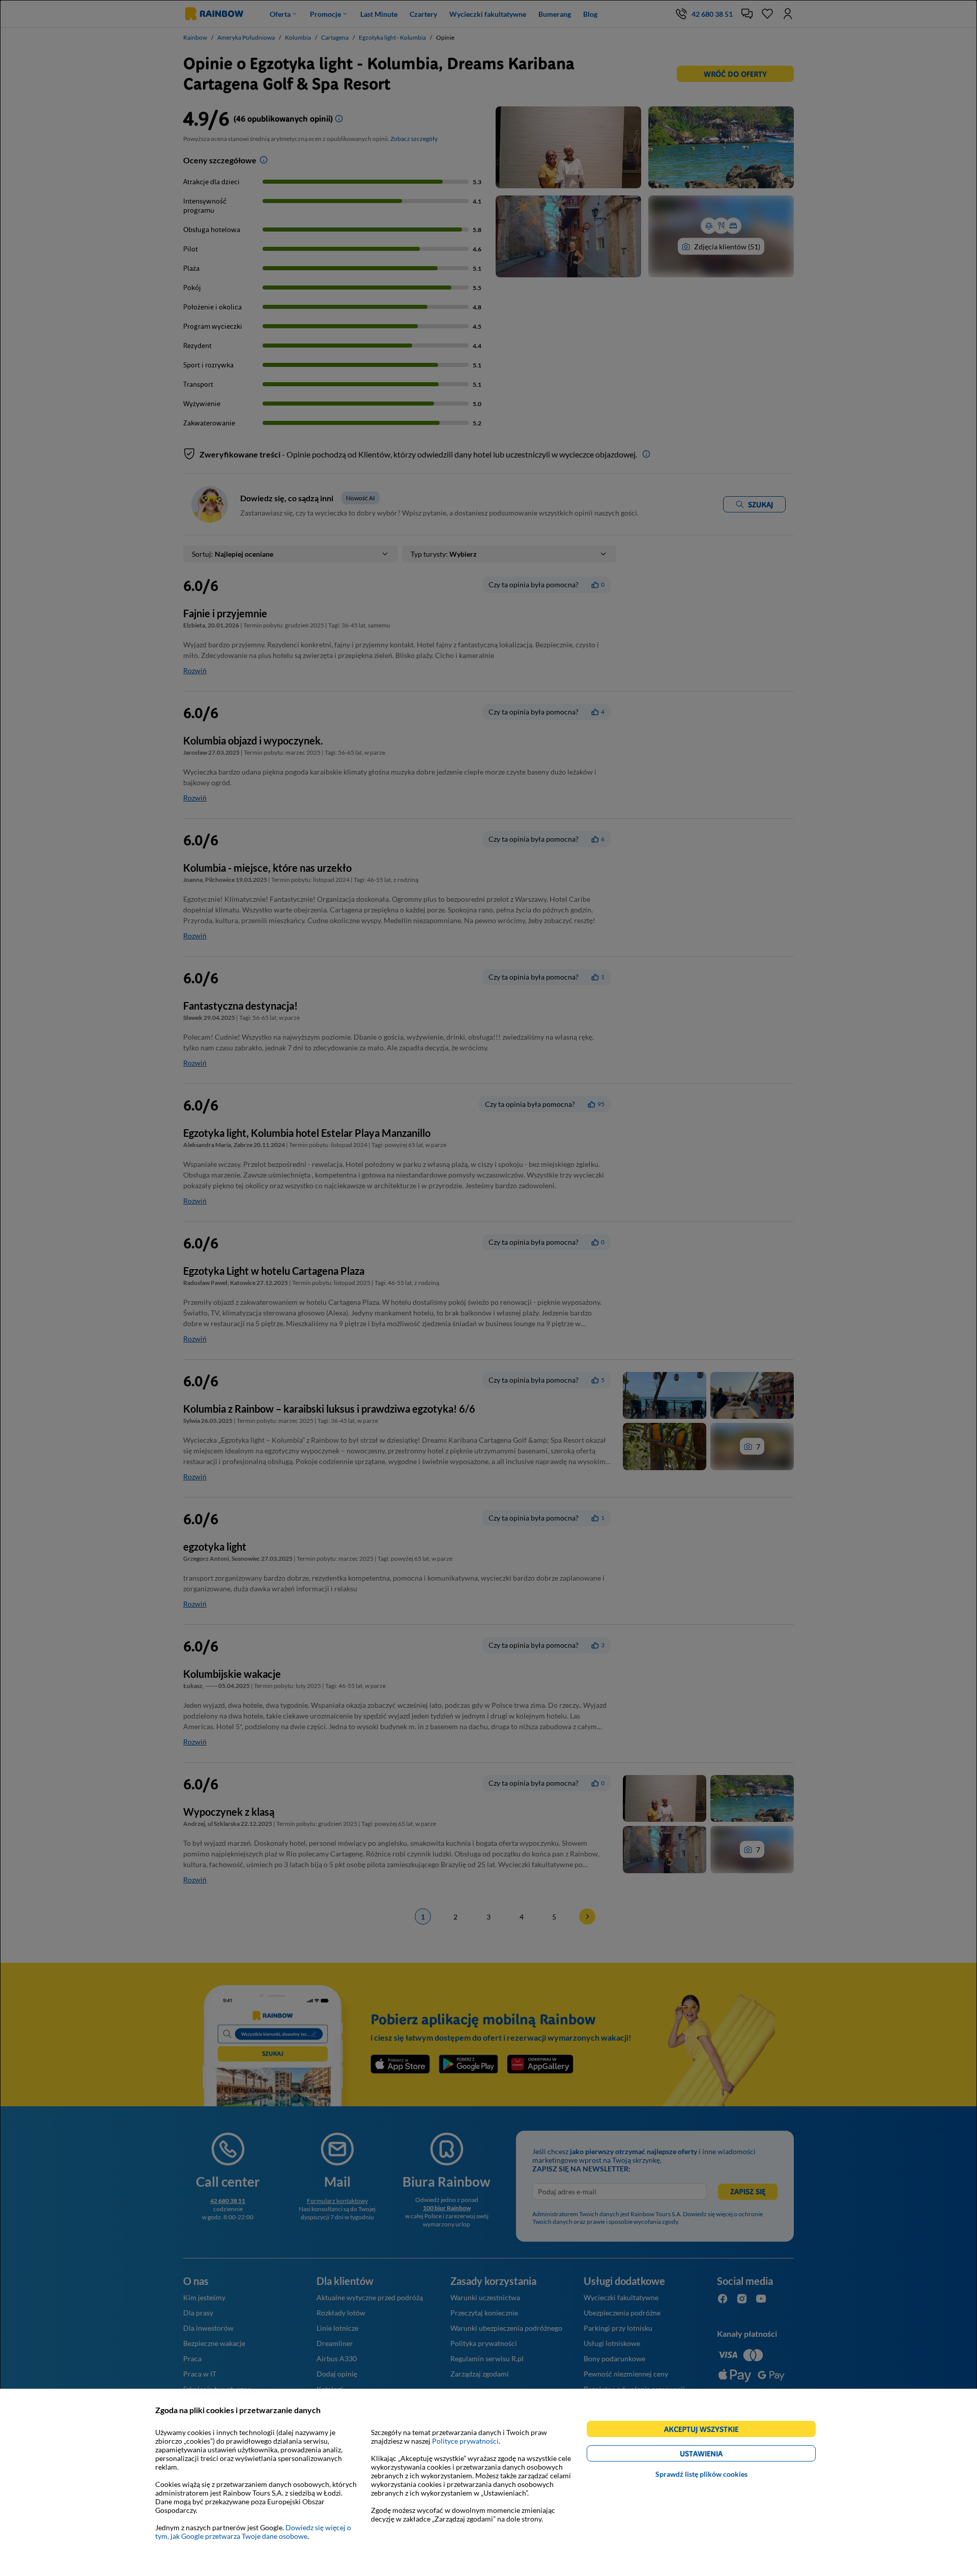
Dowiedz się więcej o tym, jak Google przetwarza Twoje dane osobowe (253, 2532)
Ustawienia (719, 2455)
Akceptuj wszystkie (706, 2431)
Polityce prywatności (465, 2441)
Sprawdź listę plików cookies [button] (701, 2474)
